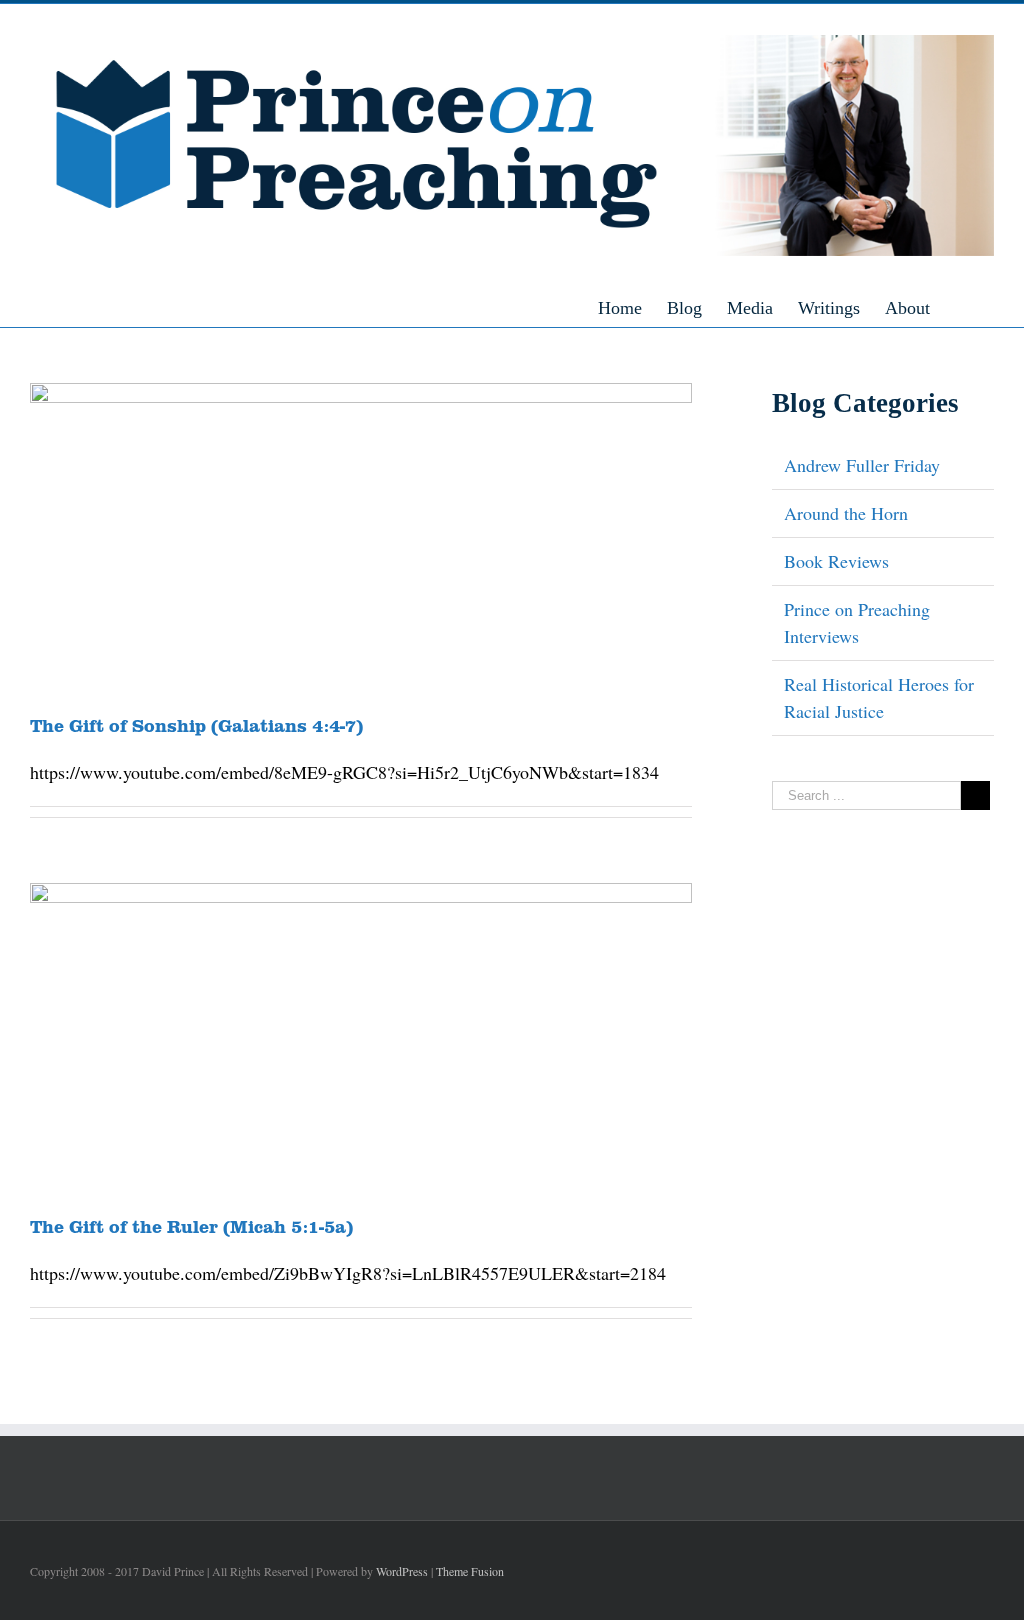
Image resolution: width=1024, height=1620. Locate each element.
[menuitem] (632, 307)
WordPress (402, 1571)
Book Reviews (836, 561)
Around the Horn (846, 513)
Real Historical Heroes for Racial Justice (879, 697)
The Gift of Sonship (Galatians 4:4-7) (196, 725)
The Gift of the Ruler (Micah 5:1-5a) (191, 1226)
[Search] (987, 307)
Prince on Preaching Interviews (857, 622)
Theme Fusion (470, 1571)
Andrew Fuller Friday (862, 465)
